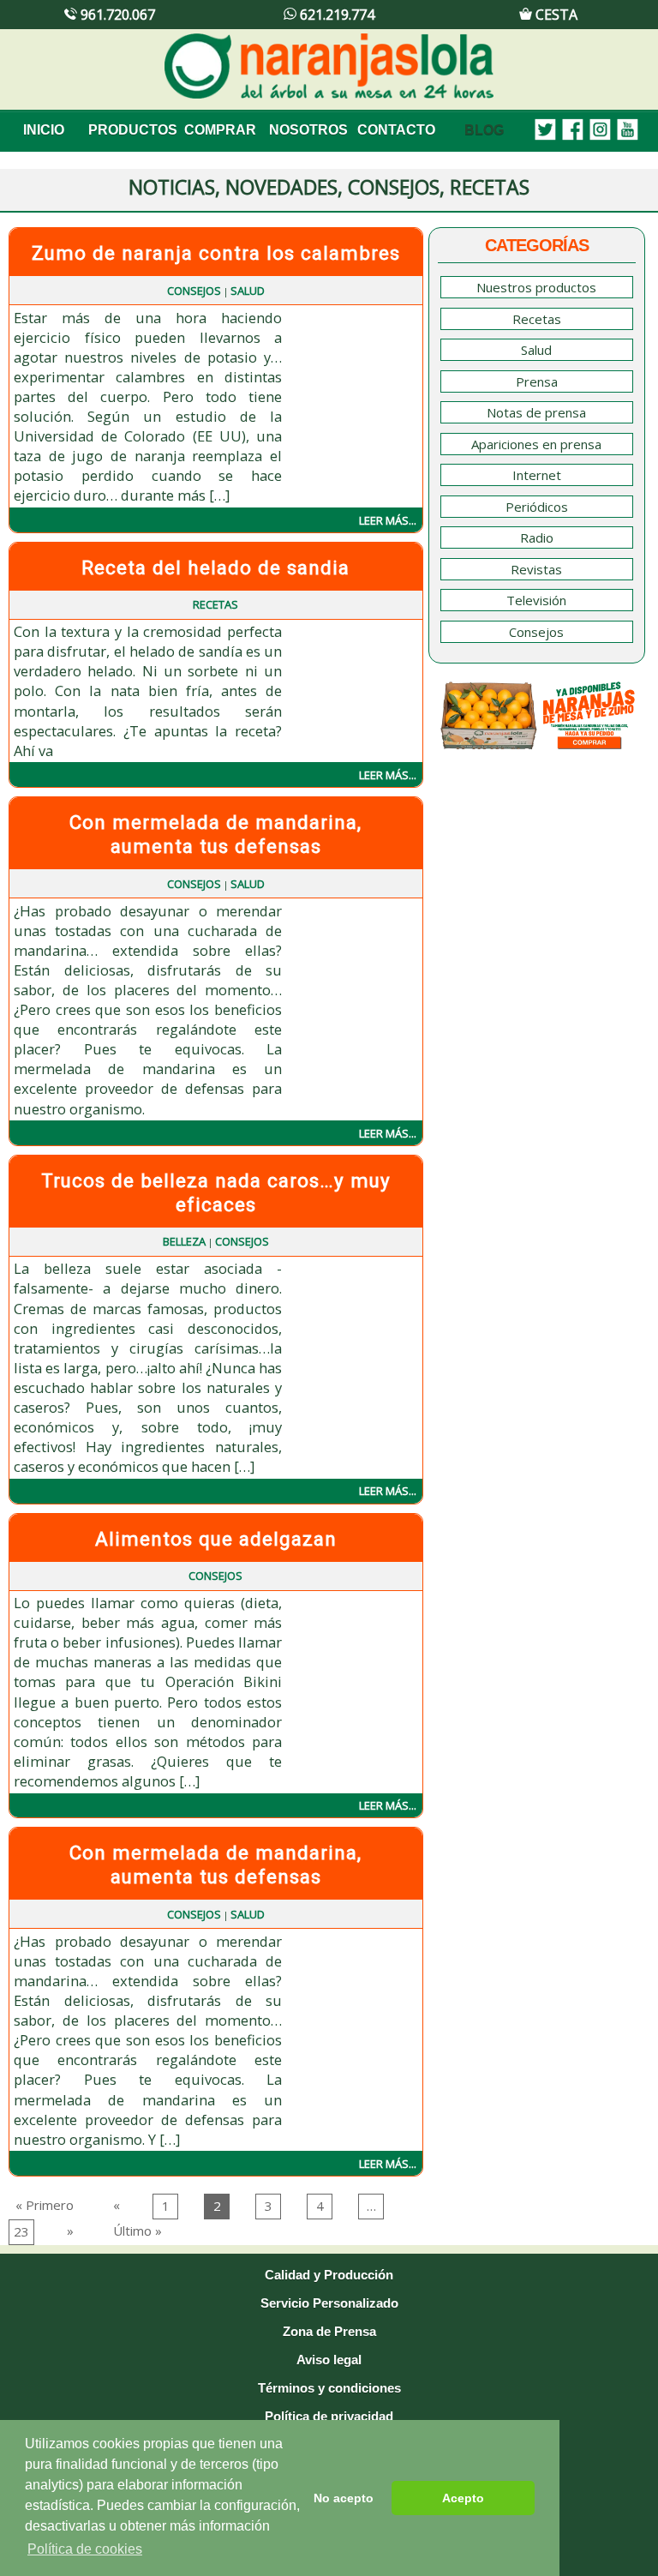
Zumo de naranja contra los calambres (216, 253)
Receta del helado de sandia (215, 567)
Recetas (215, 604)
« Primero (45, 2205)
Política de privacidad (329, 2416)
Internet (537, 475)
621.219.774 (335, 15)
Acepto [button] (463, 2498)
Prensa (537, 381)
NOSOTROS (308, 130)
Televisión (536, 600)
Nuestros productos (536, 287)
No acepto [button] (344, 2498)
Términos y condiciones (329, 2388)
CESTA (555, 15)
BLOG (484, 130)
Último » (138, 2231)
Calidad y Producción (329, 2275)
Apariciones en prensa (536, 444)
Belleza (184, 1241)
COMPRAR (220, 130)
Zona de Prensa (329, 2331)
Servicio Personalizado (329, 2303)
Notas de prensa (536, 412)
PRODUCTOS (132, 130)
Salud (248, 291)
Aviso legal (329, 2360)
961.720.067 (116, 15)
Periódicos (537, 507)
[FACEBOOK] (569, 130)
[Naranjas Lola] (329, 95)
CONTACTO (396, 130)
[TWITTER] (541, 130)
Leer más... (388, 520)
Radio (537, 537)
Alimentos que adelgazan (216, 1539)
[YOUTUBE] (624, 130)
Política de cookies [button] (85, 2549)
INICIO (44, 130)
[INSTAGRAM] (596, 130)
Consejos (194, 291)
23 (21, 2231)
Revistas (536, 569)
